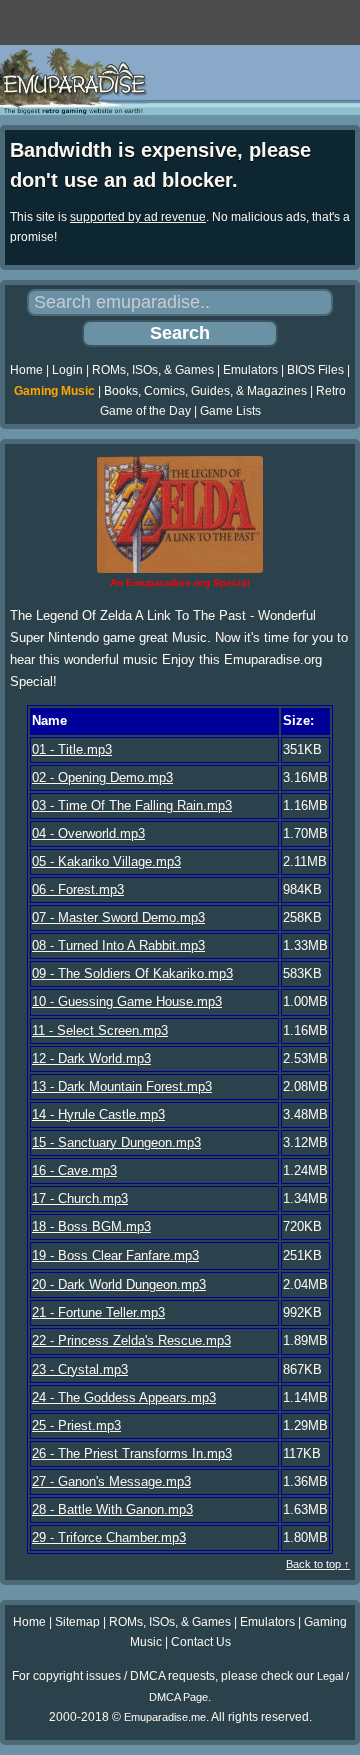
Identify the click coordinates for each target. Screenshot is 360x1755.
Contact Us (201, 1642)
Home (26, 370)
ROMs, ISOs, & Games (153, 370)
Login (67, 370)
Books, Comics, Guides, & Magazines (205, 391)
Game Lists (230, 411)
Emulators (250, 370)
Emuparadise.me (165, 1717)
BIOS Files (315, 370)
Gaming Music (54, 391)
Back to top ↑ (318, 1564)
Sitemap (77, 1622)
